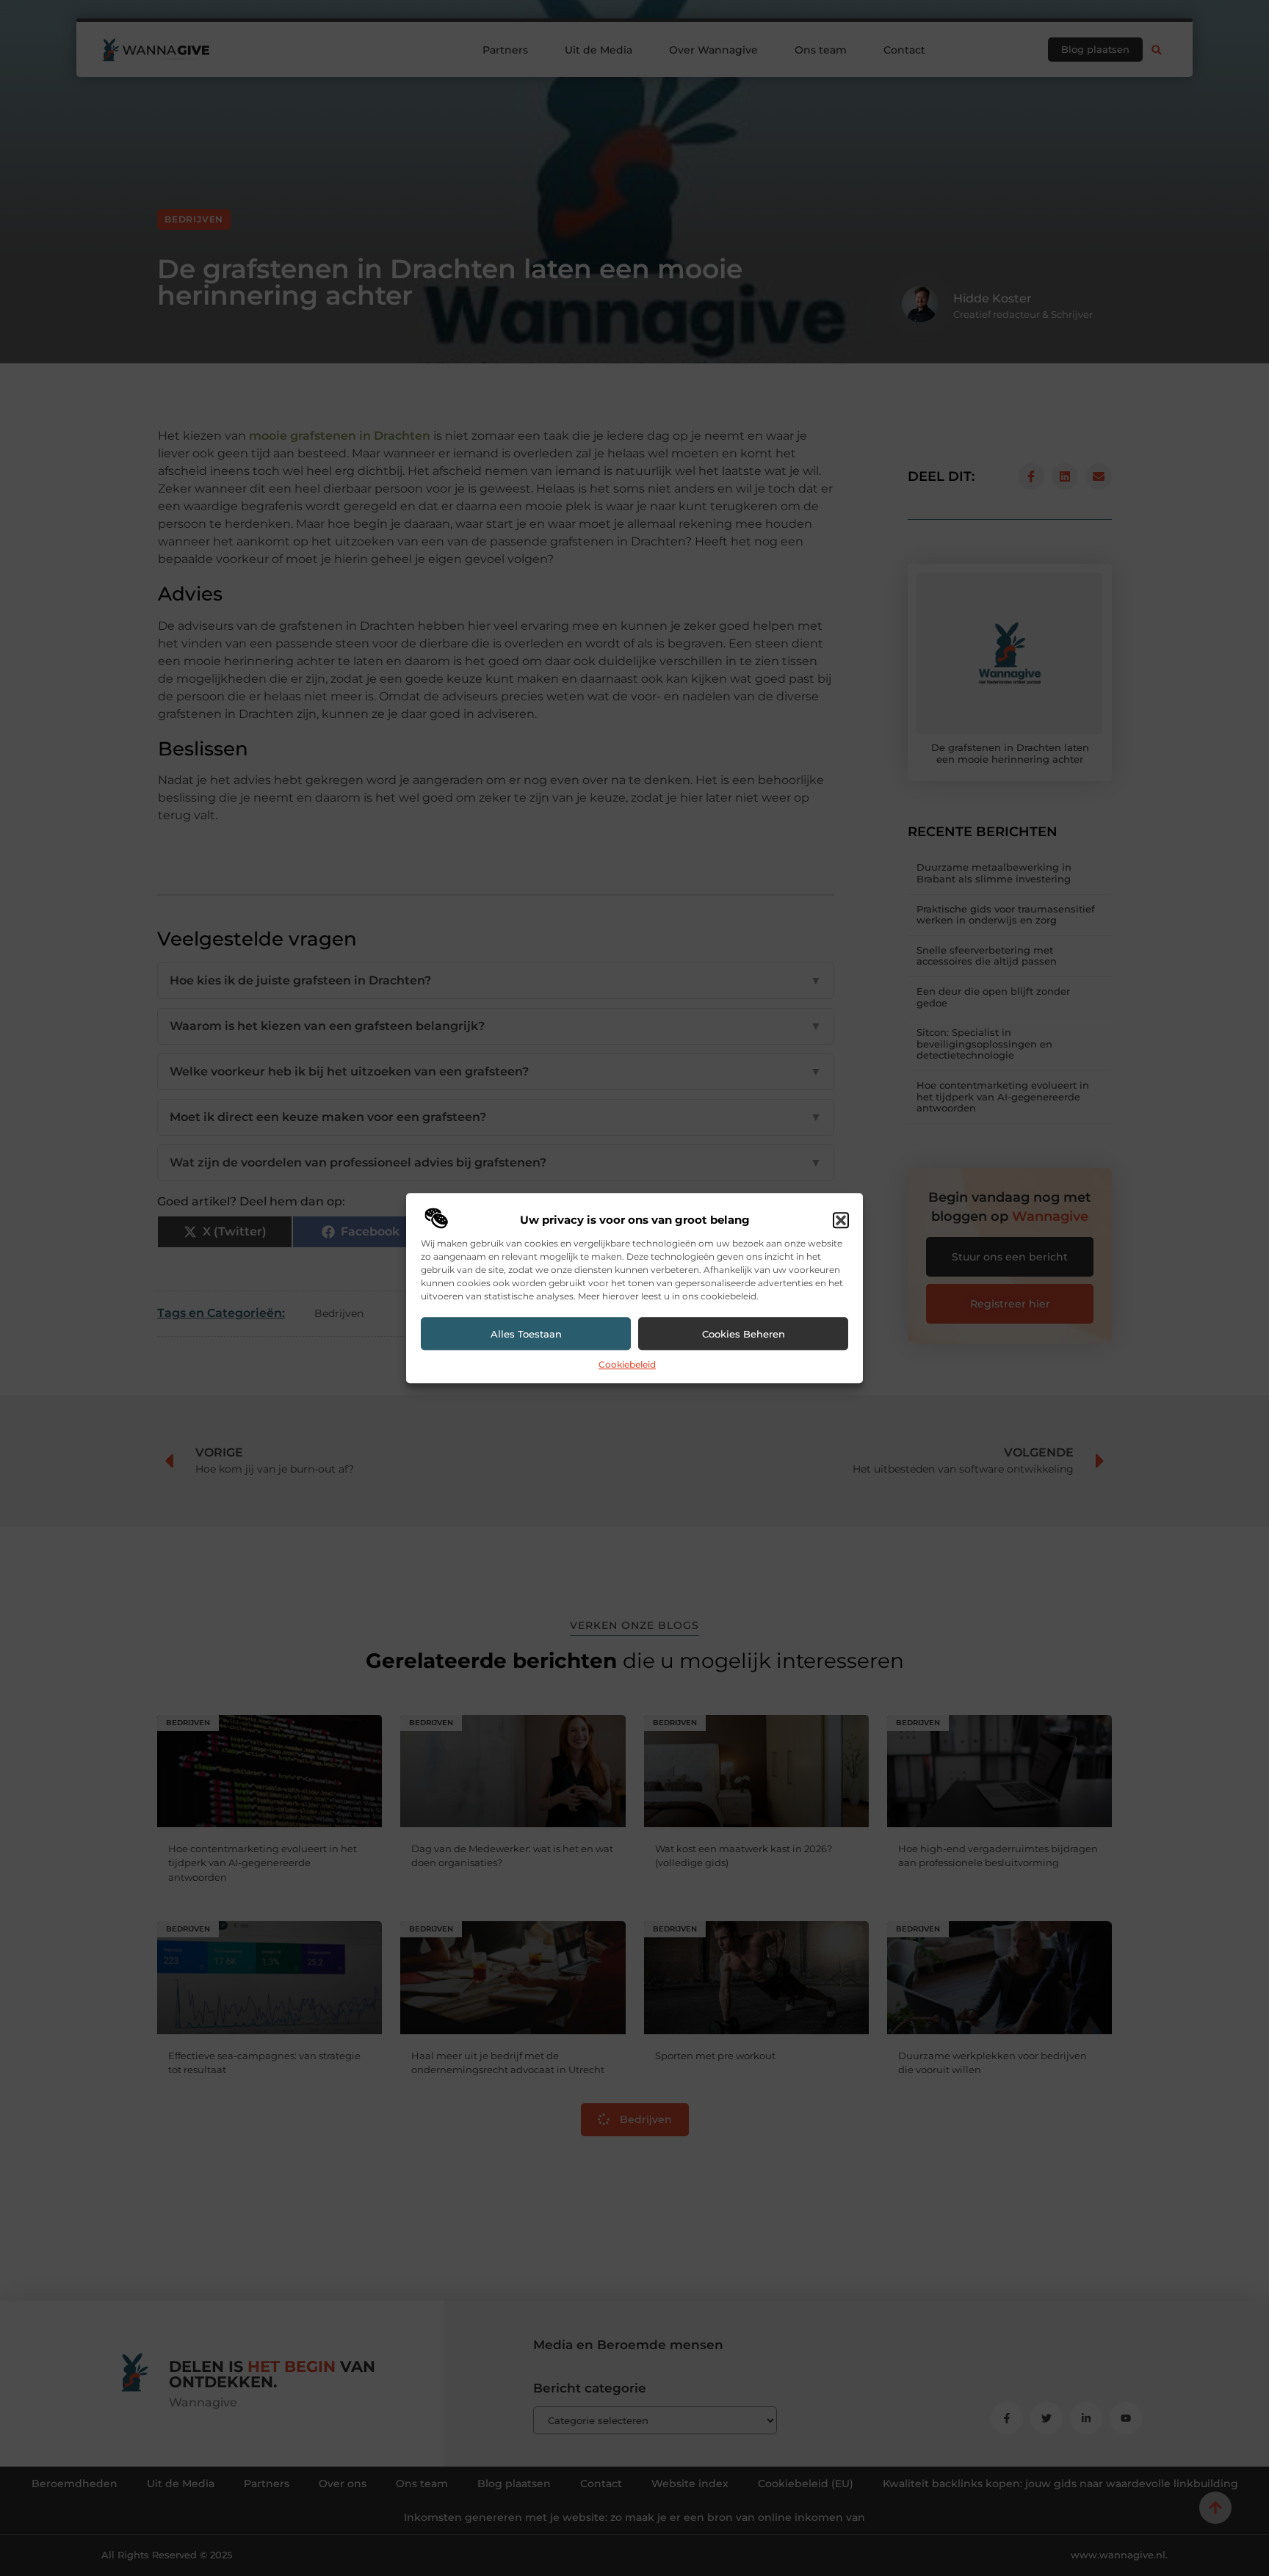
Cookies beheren (744, 1334)
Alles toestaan (526, 1334)
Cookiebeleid (627, 1365)
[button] (841, 1221)
